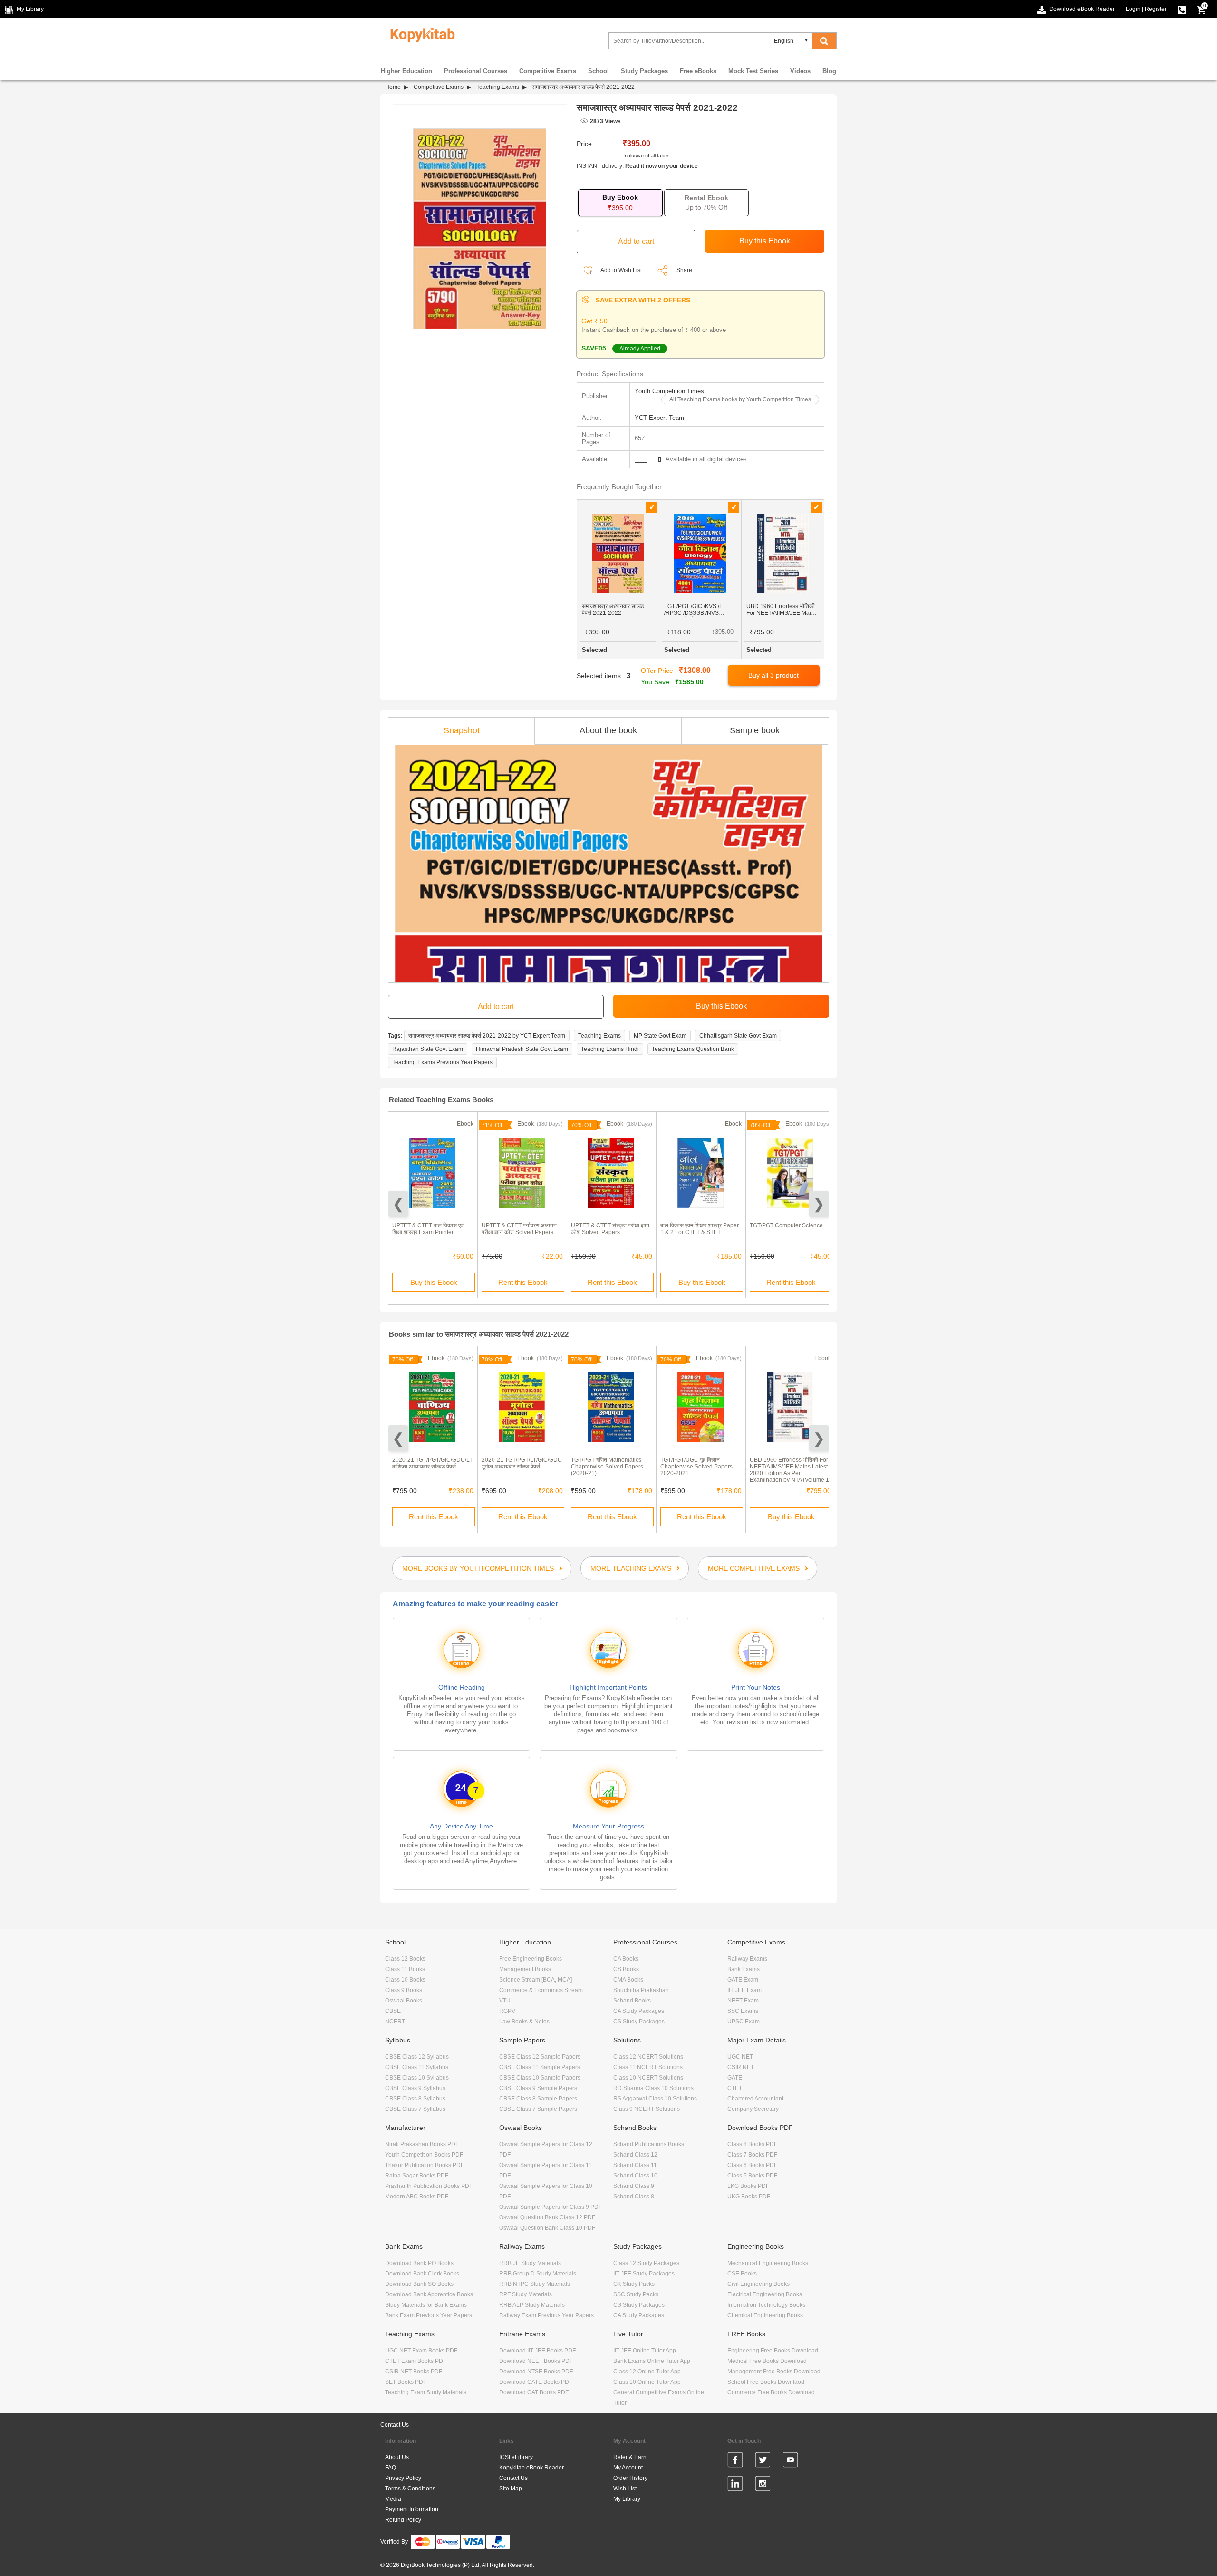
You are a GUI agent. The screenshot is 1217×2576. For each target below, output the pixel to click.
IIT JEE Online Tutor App (645, 2351)
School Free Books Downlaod (766, 2382)
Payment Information (412, 2509)
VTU (505, 2001)
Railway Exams (747, 1959)
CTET (735, 2088)
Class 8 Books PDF (752, 2144)
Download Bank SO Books (419, 2284)
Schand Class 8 (634, 2197)
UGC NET (740, 2057)
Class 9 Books (404, 1990)
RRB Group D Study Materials (538, 2274)
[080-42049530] (1182, 9)
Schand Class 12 (635, 2155)
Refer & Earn (630, 2457)
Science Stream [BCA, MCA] (536, 1980)
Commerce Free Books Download (771, 2392)
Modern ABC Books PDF (417, 2197)
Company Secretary (753, 2109)
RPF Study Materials (526, 2294)
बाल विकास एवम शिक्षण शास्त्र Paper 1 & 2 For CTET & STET (700, 1229)
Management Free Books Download (774, 2372)
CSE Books (742, 2274)
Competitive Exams (548, 71)
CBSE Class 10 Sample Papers (540, 2078)
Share (684, 270)
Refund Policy (403, 2520)
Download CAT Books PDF (534, 2392)
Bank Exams (744, 1969)
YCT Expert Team (659, 418)
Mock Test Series (753, 71)
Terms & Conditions (410, 2489)
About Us (397, 2457)
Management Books (525, 1969)
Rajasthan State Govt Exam (428, 1049)
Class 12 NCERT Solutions (648, 2057)
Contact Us (395, 2425)
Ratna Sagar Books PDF (417, 2176)
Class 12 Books (405, 1959)
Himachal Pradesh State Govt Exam (522, 1049)
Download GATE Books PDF (536, 2382)
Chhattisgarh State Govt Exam (738, 1036)
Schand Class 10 (635, 2176)
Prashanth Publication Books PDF (429, 2186)
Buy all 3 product (773, 675)
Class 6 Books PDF (752, 2165)
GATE (735, 2078)
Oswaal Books (404, 2001)
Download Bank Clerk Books (422, 2274)
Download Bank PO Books (419, 2263)
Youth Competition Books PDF (424, 2155)
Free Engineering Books (531, 1959)
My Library (627, 2499)
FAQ (391, 2468)
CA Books (626, 1959)
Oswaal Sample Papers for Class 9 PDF (551, 2207)
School (599, 71)
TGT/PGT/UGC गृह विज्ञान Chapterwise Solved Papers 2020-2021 (696, 1467)
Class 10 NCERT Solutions (648, 2078)
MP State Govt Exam (660, 1036)
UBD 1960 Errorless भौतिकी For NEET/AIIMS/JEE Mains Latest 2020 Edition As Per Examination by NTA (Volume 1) (790, 1470)
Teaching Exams (498, 87)
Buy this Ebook (434, 1282)
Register (1156, 9)
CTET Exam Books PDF (416, 2361)
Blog (829, 71)
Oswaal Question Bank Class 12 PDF (547, 2217)
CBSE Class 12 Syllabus (417, 2057)
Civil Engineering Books (758, 2284)
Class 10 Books (405, 1980)
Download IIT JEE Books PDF (537, 2351)
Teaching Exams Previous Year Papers (442, 1062)
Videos (800, 71)
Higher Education (406, 71)
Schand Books (632, 2001)
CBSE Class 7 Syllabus (415, 2109)
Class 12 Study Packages (646, 2263)
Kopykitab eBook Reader (531, 2468)
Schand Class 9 (634, 2186)
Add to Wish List (621, 270)
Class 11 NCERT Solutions (648, 2067)
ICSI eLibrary (516, 2457)
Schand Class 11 (635, 2165)
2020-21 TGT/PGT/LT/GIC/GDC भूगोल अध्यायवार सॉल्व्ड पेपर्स (522, 1463)
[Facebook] (735, 2461)
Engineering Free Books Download (773, 2351)
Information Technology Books (766, 2305)
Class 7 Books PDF (752, 2155)
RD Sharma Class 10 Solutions (653, 2088)
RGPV (507, 2011)
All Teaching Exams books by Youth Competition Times (740, 399)
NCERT (395, 2022)
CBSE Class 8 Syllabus (415, 2099)
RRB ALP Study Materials (532, 2305)
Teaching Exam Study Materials (426, 2392)
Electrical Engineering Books (765, 2294)
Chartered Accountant (755, 2099)
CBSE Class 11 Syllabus (417, 2067)
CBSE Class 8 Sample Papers (538, 2099)
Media (393, 2499)
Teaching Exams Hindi (610, 1049)
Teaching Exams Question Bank (693, 1049)
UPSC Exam (744, 2022)
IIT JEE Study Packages (644, 2274)
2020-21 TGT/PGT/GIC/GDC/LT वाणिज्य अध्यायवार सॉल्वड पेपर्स (432, 1463)
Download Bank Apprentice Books (429, 2294)
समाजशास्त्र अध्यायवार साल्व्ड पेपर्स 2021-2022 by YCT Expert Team (487, 1036)
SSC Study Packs (636, 2294)
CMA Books (628, 1980)
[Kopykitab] (420, 34)
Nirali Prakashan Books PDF (422, 2144)
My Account (628, 2468)
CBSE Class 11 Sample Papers (540, 2067)
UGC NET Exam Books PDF (421, 2351)
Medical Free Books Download (767, 2361)
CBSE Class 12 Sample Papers (540, 2057)
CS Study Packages (639, 2022)
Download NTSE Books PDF (536, 2372)
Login (1133, 9)
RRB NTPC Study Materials (535, 2284)
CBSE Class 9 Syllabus (415, 2088)
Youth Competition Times (669, 391)
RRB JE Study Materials (530, 2263)
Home (393, 87)
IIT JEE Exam (744, 1990)
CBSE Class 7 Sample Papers (538, 2109)
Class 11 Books (405, 1969)
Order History (630, 2478)
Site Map (511, 2489)
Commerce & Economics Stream (541, 1990)
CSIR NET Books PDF (414, 2372)
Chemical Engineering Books (765, 2315)
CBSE (393, 2011)
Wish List (625, 2489)
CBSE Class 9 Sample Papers (538, 2088)
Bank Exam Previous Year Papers (429, 2315)
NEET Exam (743, 2001)
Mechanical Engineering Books (768, 2263)
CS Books (626, 1969)
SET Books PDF (406, 2382)
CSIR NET (741, 2067)
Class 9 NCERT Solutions (647, 2109)
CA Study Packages (639, 2011)
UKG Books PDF (749, 2197)
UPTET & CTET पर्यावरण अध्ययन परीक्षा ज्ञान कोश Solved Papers (519, 1229)
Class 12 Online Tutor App (647, 2372)
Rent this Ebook (523, 1282)
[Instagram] (763, 2485)
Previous (398, 1204)
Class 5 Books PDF (752, 2176)
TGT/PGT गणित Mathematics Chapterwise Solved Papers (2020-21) (607, 1467)
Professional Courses (476, 71)
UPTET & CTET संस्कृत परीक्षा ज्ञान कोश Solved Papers (610, 1229)
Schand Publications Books (649, 2144)
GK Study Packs (634, 2284)
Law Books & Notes (524, 2022)
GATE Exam (743, 1980)
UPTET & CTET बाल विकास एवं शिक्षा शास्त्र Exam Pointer (428, 1229)
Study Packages (644, 71)
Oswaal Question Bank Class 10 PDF (547, 2228)
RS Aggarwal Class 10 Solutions (655, 2099)
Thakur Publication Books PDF (425, 2165)
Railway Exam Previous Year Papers (546, 2315)
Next (819, 1204)
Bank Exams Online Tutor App (652, 2361)
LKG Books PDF (748, 2186)
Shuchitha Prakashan (641, 1990)
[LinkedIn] (735, 2485)
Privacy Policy (403, 2478)
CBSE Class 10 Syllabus (417, 2078)
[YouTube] (790, 2461)
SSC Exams (743, 2011)
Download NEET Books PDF (536, 2361)
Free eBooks (698, 71)
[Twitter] (763, 2461)
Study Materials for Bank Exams (426, 2305)
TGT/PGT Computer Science (786, 1225)
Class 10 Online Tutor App (647, 2382)
